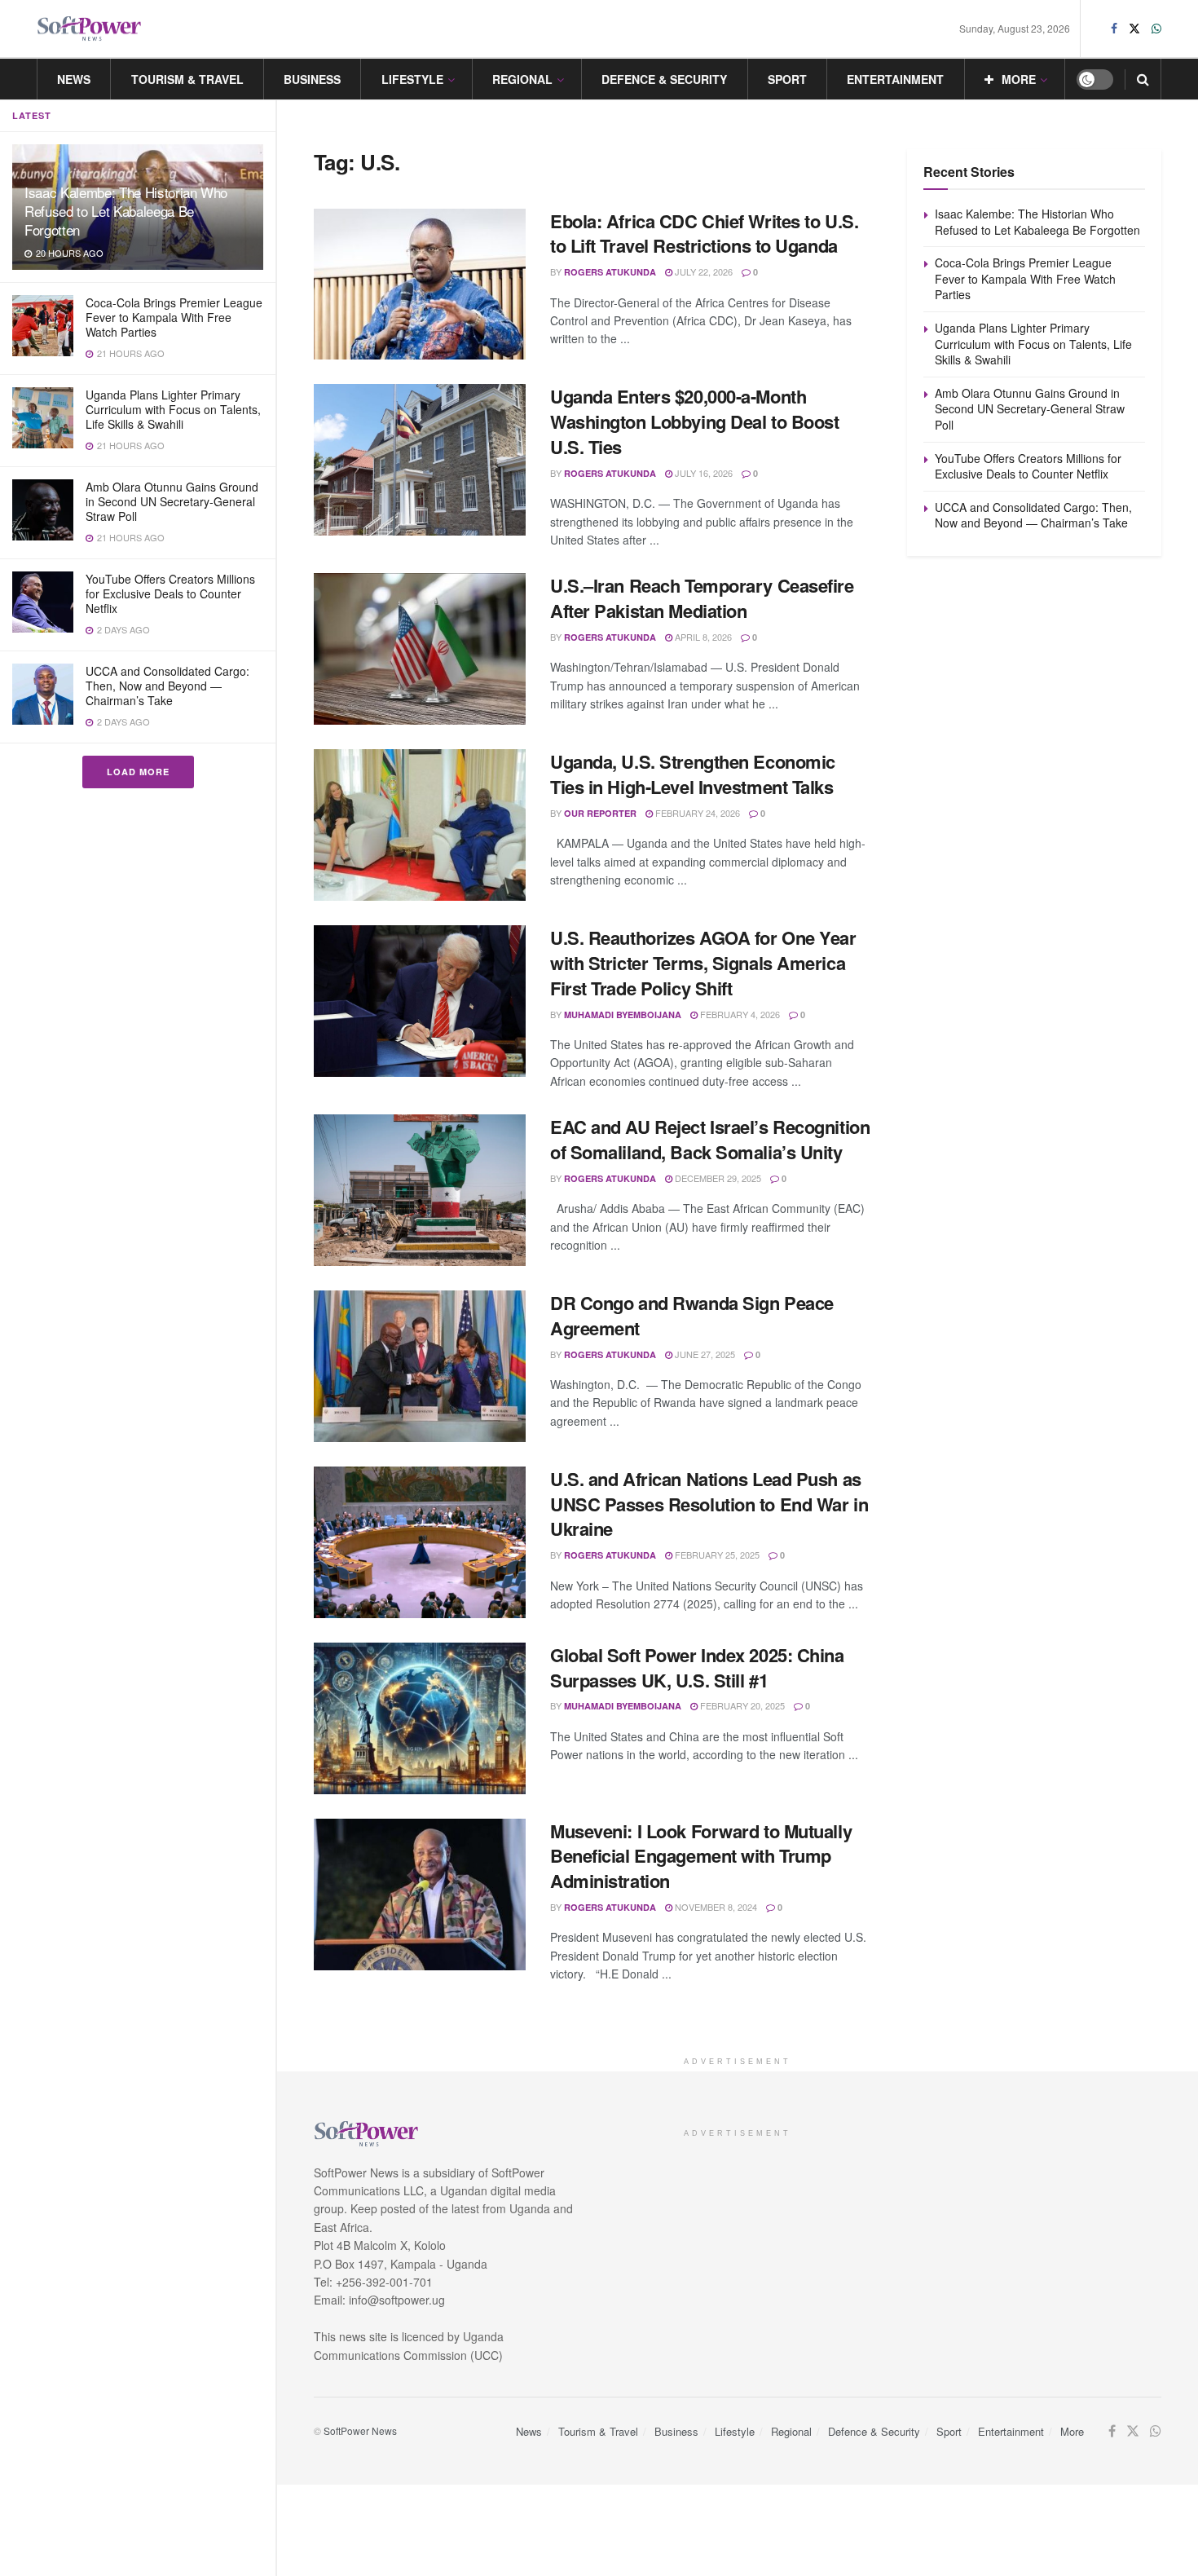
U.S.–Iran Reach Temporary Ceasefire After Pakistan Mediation (702, 598)
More (1019, 79)
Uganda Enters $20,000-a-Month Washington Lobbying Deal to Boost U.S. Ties (694, 421)
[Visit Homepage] (90, 29)
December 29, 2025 (717, 1178)
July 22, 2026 (703, 271)
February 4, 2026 (739, 1014)
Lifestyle (412, 79)
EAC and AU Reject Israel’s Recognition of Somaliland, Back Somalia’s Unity (710, 1139)
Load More (138, 772)
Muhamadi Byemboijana (623, 1015)
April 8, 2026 (702, 637)
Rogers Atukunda (610, 272)
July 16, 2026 (703, 473)
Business (312, 79)
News (74, 79)
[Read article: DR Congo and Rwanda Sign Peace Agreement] (420, 1366)
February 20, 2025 (741, 1705)
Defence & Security (664, 79)
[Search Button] (1143, 79)
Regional (522, 79)
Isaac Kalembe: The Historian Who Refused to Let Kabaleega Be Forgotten (126, 211)
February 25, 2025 (716, 1555)
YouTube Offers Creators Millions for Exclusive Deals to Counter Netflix (170, 593)
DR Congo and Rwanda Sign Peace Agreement (692, 1315)
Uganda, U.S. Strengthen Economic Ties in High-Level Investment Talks (693, 774)
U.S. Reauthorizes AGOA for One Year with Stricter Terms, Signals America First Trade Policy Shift (703, 963)
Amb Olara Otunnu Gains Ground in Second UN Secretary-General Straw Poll (172, 501)
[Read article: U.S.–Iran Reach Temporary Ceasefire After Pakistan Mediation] (420, 649)
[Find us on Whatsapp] (1156, 29)
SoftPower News (360, 2430)
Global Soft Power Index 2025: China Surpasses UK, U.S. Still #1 (697, 1667)
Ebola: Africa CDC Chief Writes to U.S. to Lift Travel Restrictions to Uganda (704, 234)
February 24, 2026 (696, 813)
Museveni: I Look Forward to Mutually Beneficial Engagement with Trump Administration (701, 1856)
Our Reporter (600, 813)
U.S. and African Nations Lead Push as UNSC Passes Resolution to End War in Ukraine (709, 1504)
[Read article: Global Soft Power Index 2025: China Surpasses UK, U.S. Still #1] (420, 1718)
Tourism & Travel (187, 79)
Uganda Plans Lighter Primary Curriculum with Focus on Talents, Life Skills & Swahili (173, 409)
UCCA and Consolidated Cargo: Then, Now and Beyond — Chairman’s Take (167, 686)
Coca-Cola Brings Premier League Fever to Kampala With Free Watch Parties (174, 317)
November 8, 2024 (715, 1907)
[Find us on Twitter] (1134, 29)
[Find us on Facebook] (1114, 29)
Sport (787, 79)
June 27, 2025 (704, 1354)
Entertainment (895, 79)
